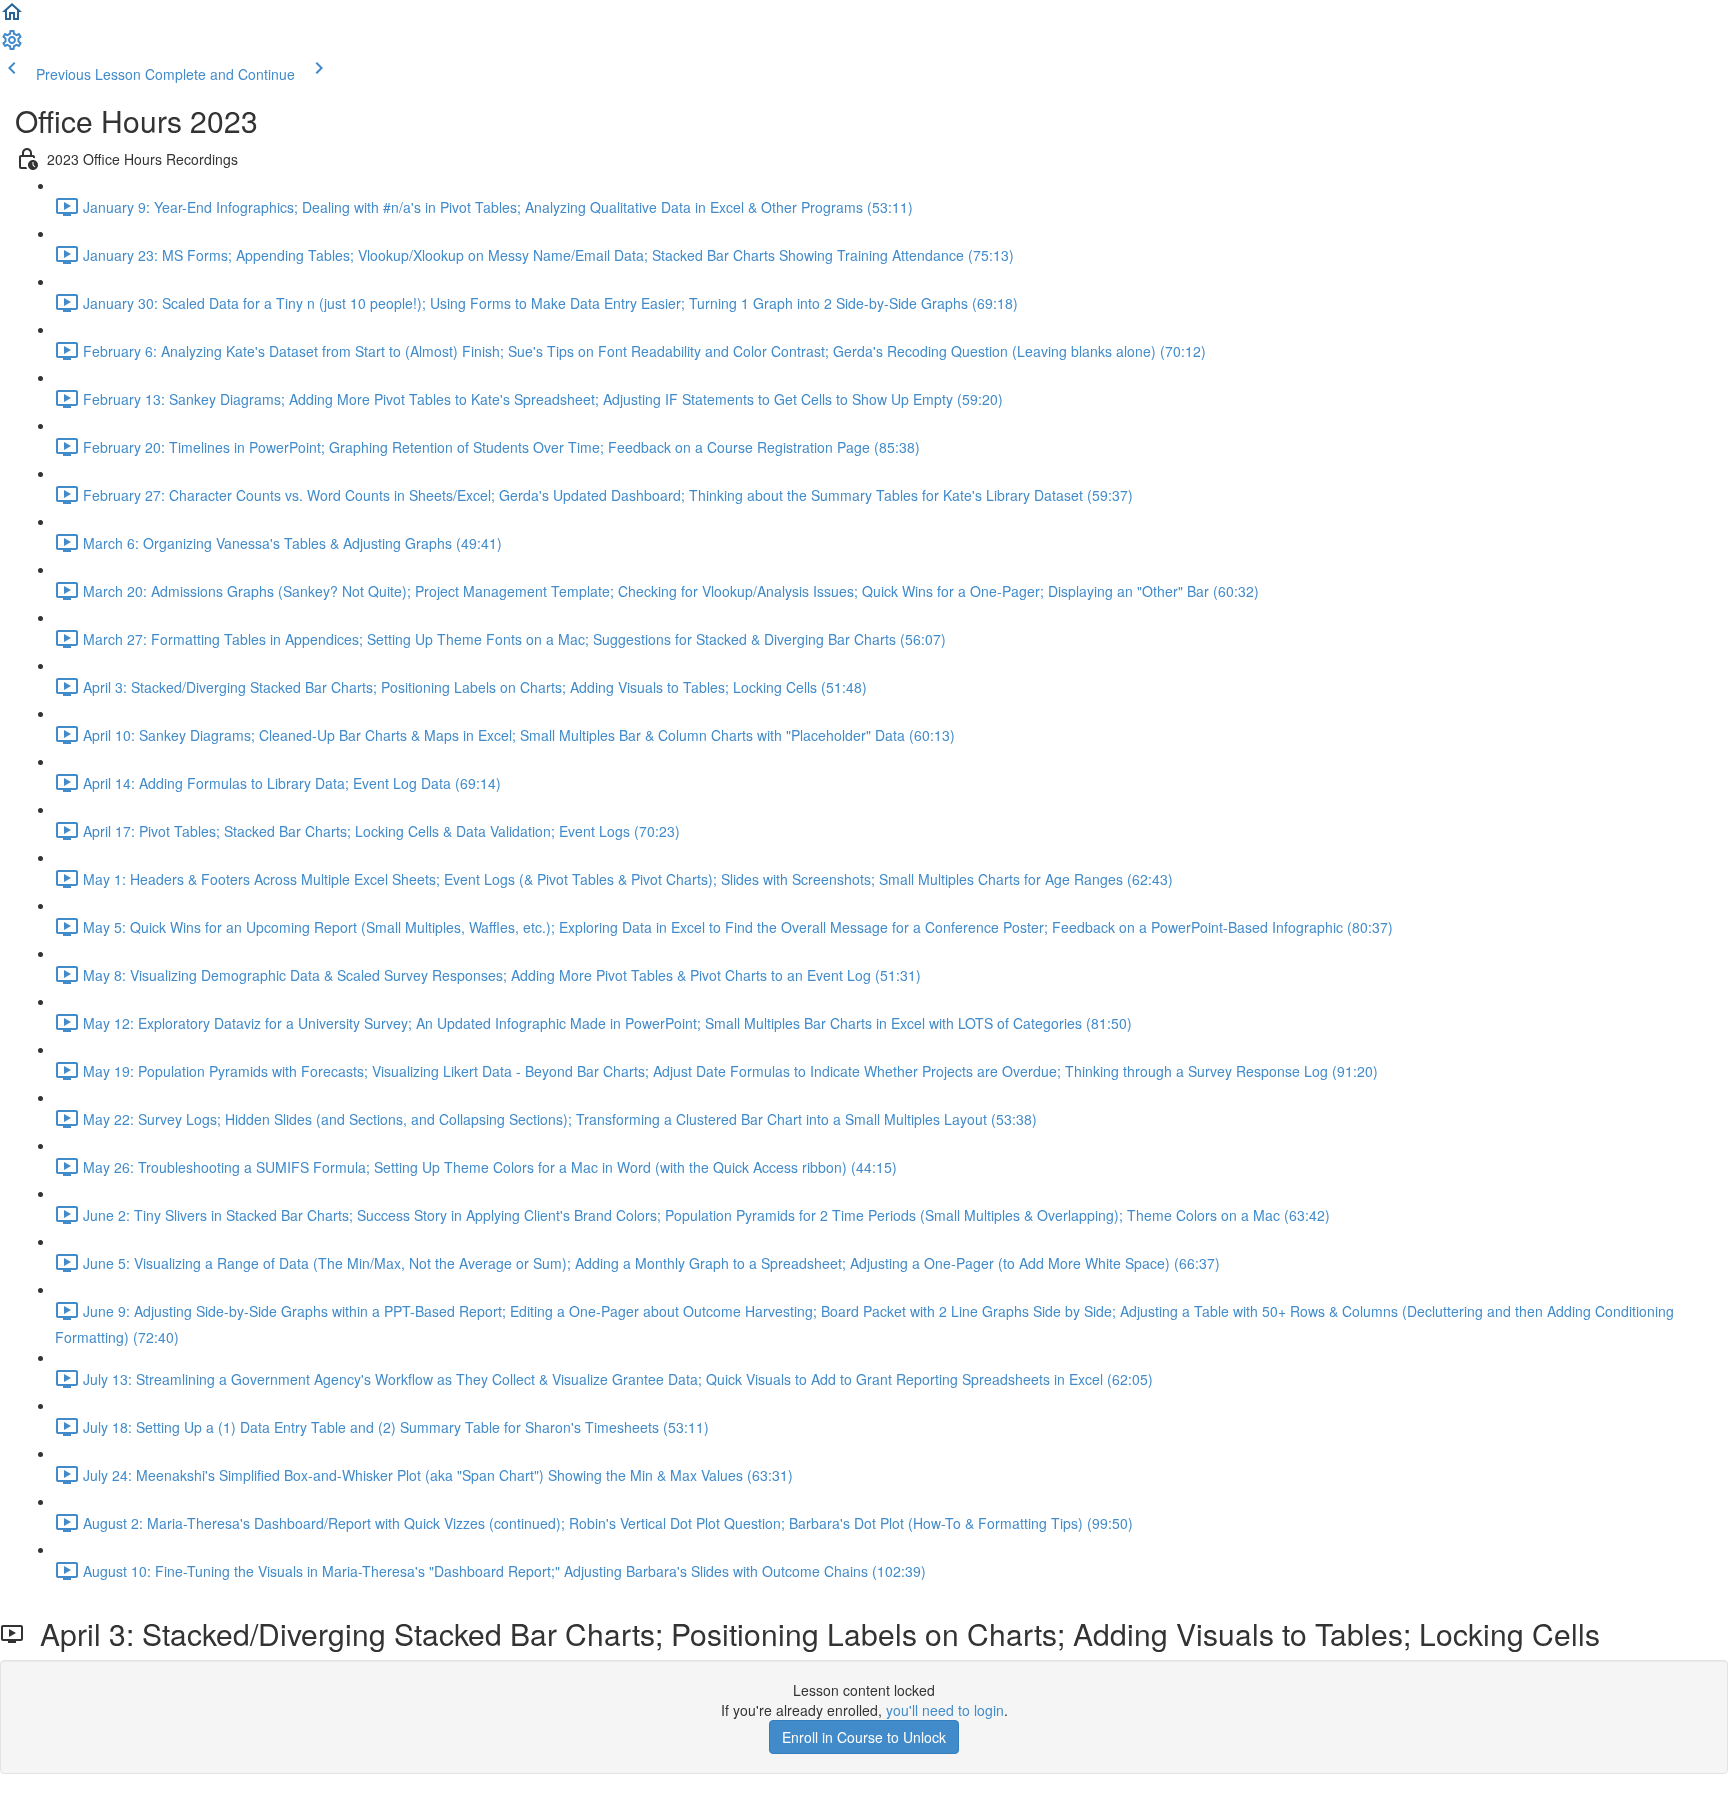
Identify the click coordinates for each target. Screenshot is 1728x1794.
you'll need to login (945, 1710)
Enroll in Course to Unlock (864, 1737)
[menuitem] (12, 46)
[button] (12, 18)
